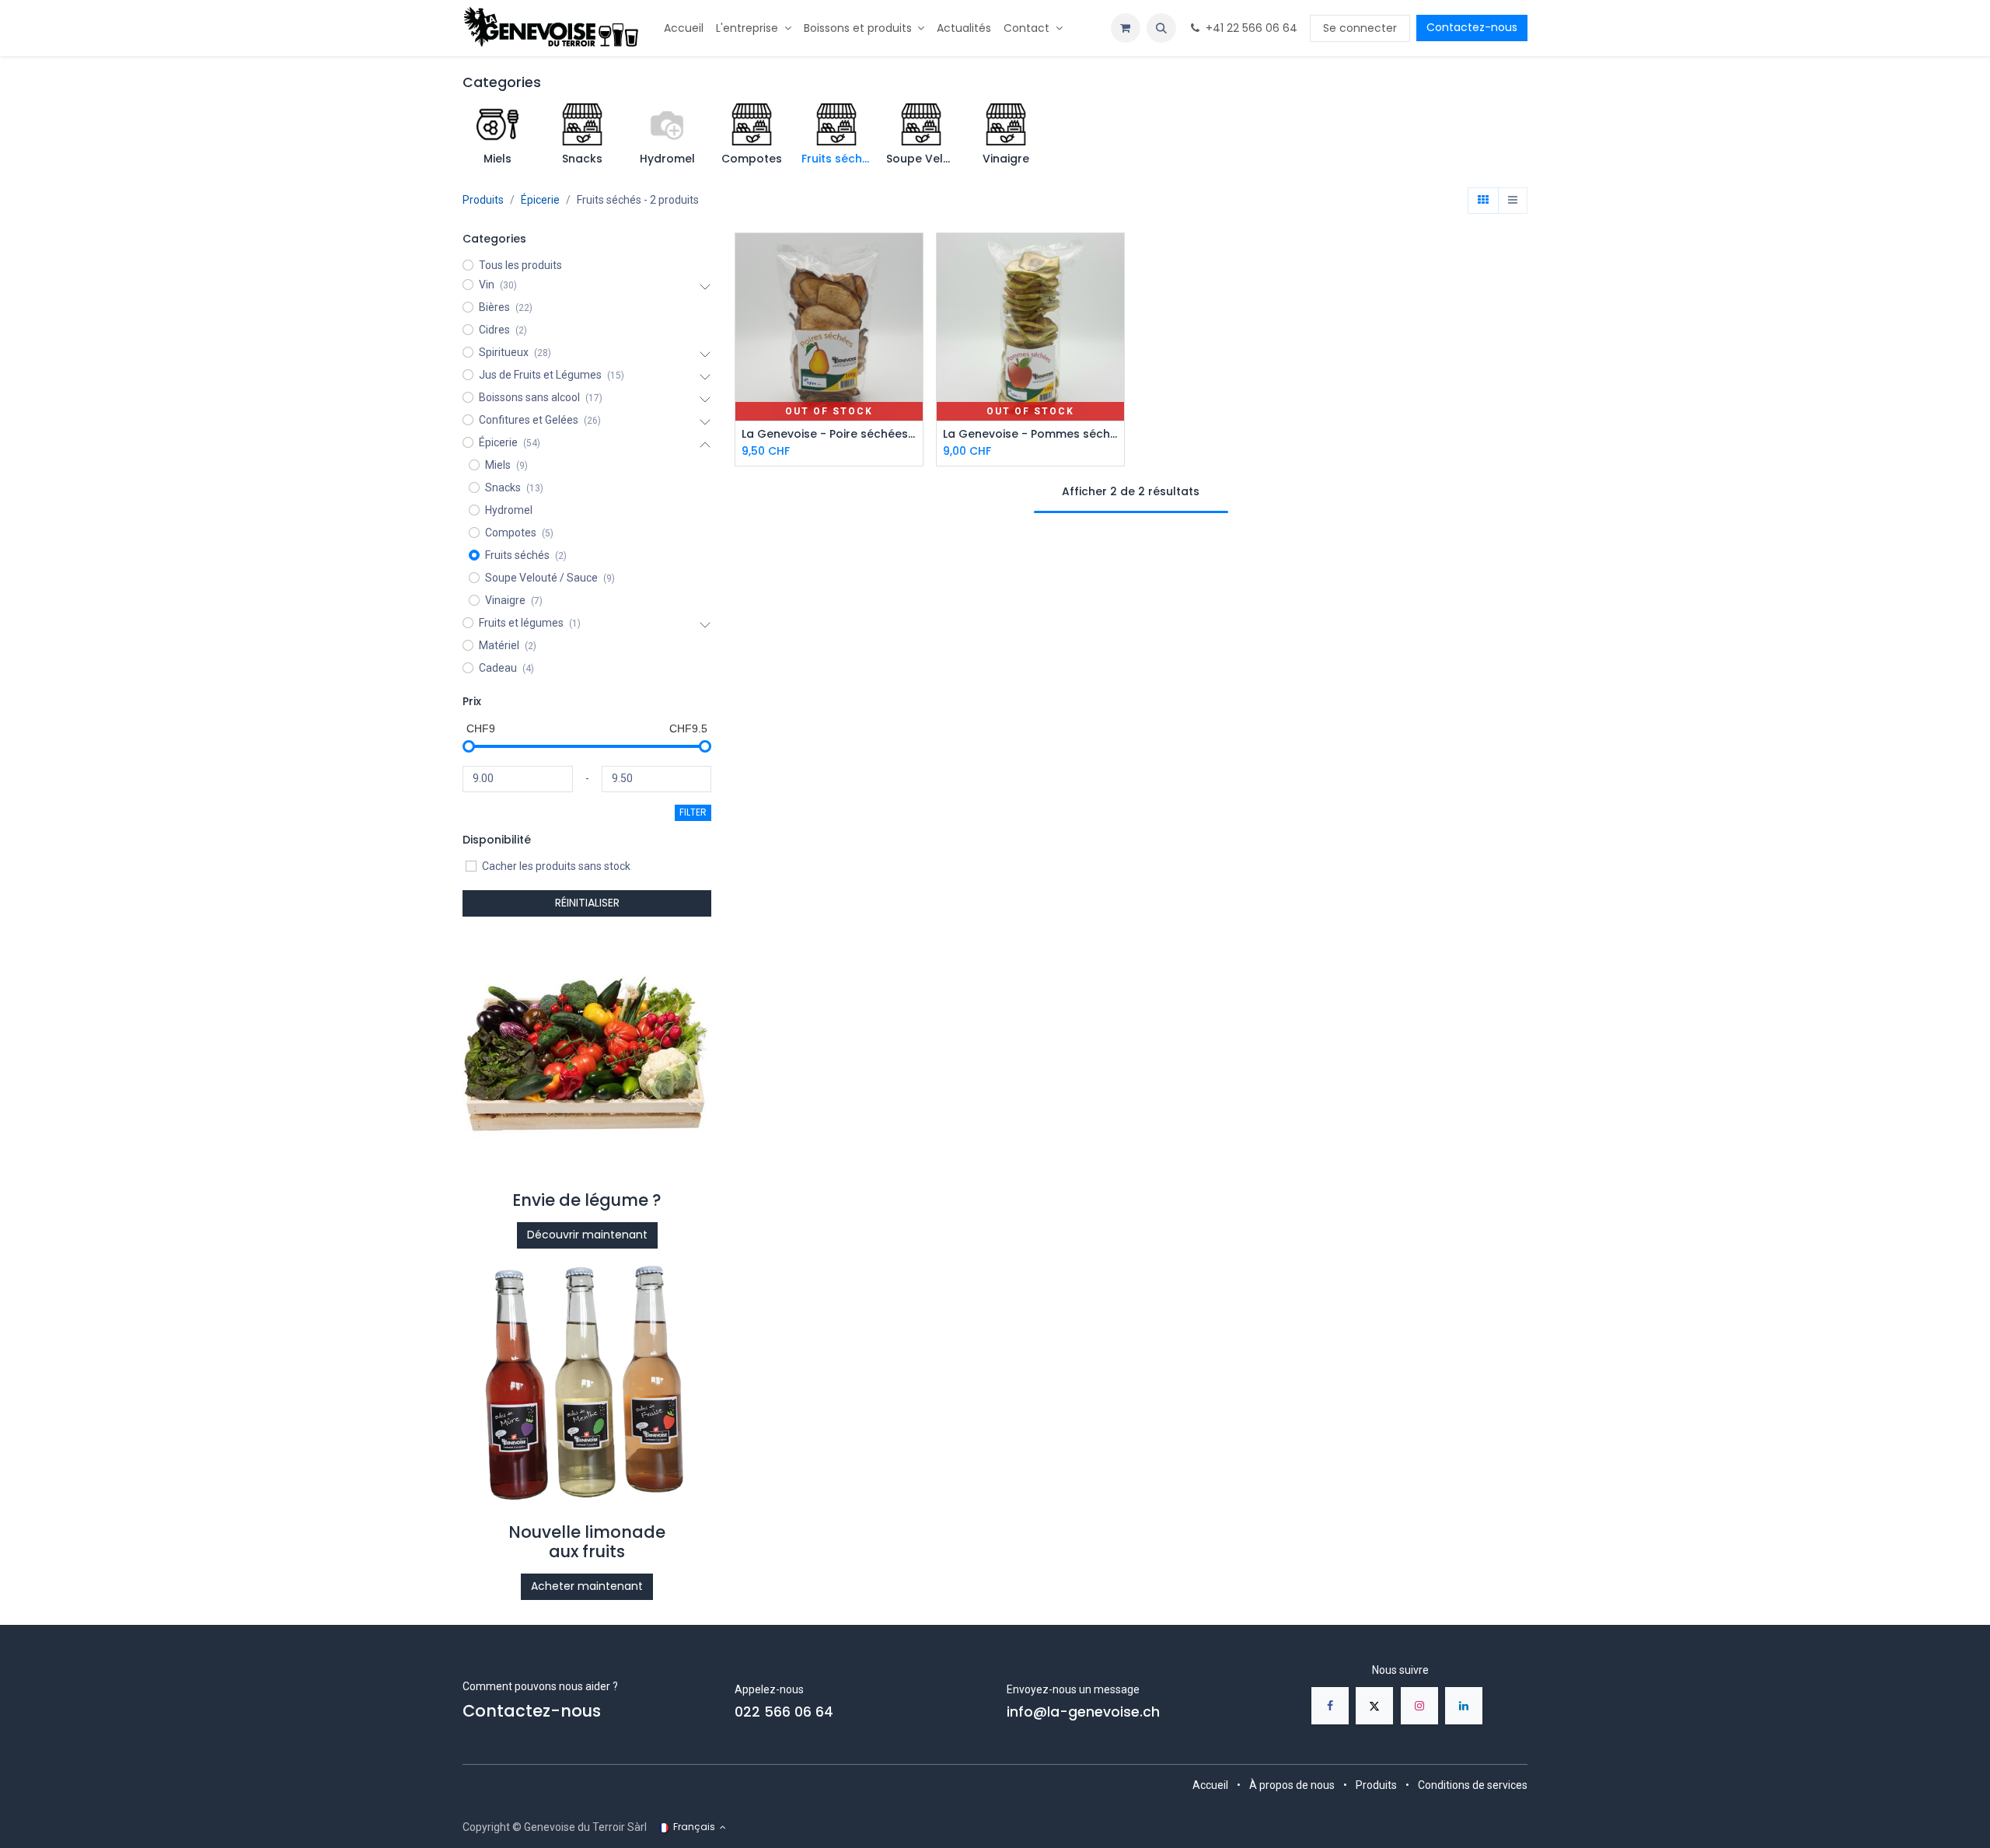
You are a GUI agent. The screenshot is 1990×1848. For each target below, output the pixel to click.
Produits (483, 200)
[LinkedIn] (1464, 1706)
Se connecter (1360, 28)
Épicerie (540, 200)
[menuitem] (684, 28)
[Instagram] (1419, 1706)
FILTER (693, 812)
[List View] (1513, 201)
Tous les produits (520, 265)
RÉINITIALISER (587, 903)
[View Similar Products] (913, 328)
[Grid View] (1483, 201)
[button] (1161, 28)
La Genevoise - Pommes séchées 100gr (1030, 434)
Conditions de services (1473, 1785)
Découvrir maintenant (587, 1235)
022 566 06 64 (784, 1712)
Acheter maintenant (587, 1586)
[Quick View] (913, 259)
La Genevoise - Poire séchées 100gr (829, 434)
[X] (1374, 1706)
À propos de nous (1292, 1785)
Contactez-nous (1472, 27)
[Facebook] (1330, 1706)
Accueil (1210, 1785)
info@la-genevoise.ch (1083, 1712)
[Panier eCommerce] (1126, 28)
